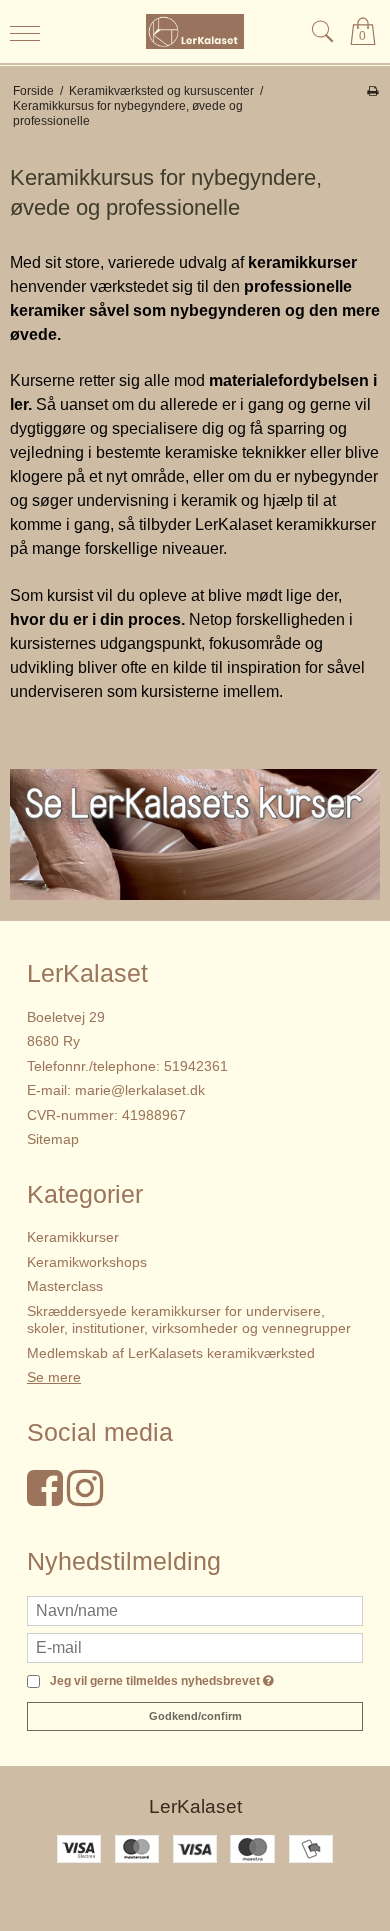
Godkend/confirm (195, 1716)
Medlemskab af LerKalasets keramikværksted (171, 1353)
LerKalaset (195, 1806)
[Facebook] (45, 1498)
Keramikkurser (73, 1237)
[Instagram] (85, 1498)
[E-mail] (195, 1647)
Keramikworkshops (87, 1262)
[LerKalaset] (195, 31)
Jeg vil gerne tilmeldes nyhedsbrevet (158, 1681)
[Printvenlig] (372, 91)
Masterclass (65, 1286)
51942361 (196, 1066)
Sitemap (53, 1139)
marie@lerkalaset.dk (140, 1090)
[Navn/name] (195, 1610)
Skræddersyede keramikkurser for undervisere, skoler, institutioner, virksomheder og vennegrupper (189, 1320)
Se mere (54, 1377)
